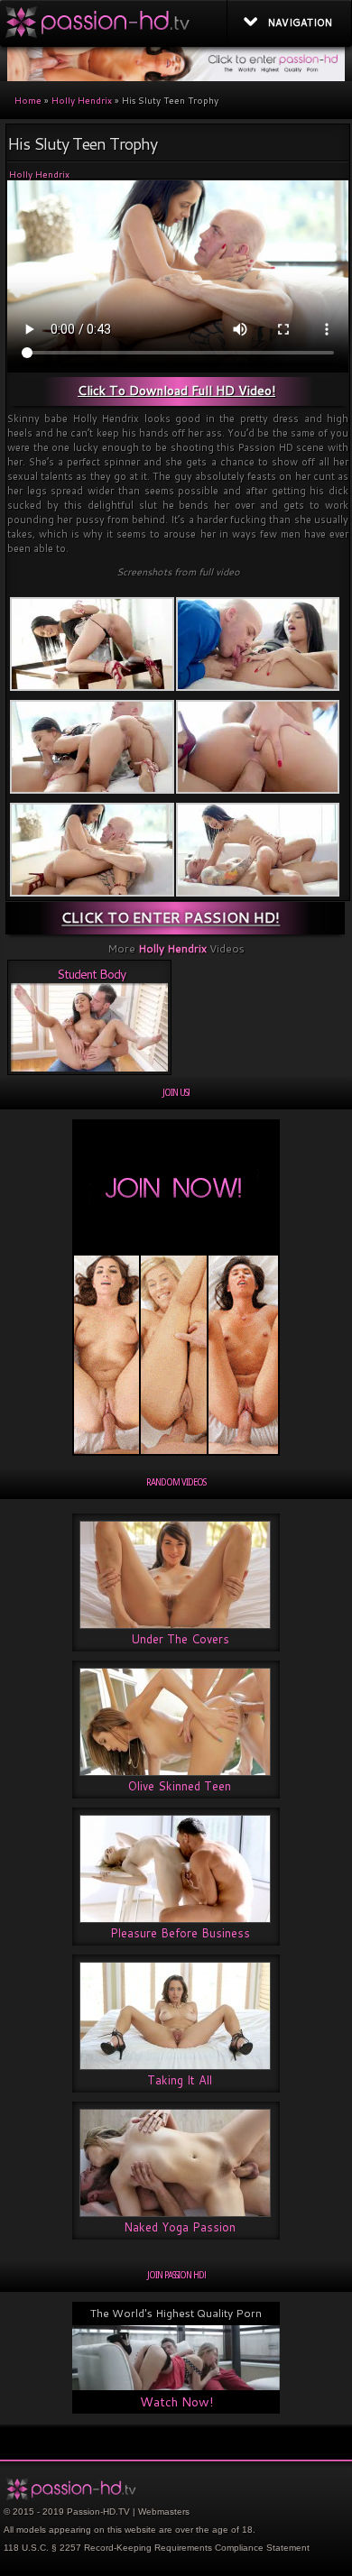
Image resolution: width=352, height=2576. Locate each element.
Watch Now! (176, 2402)
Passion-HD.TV (98, 2512)
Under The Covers (180, 1639)
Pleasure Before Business (180, 1933)
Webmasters (164, 2512)
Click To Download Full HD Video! (176, 391)
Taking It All (180, 2080)
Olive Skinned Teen (180, 1786)
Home (28, 100)
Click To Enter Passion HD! (171, 917)
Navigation (300, 23)
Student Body (91, 974)
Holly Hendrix (82, 100)
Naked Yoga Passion (180, 2227)
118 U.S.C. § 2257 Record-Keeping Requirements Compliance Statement (157, 2548)
